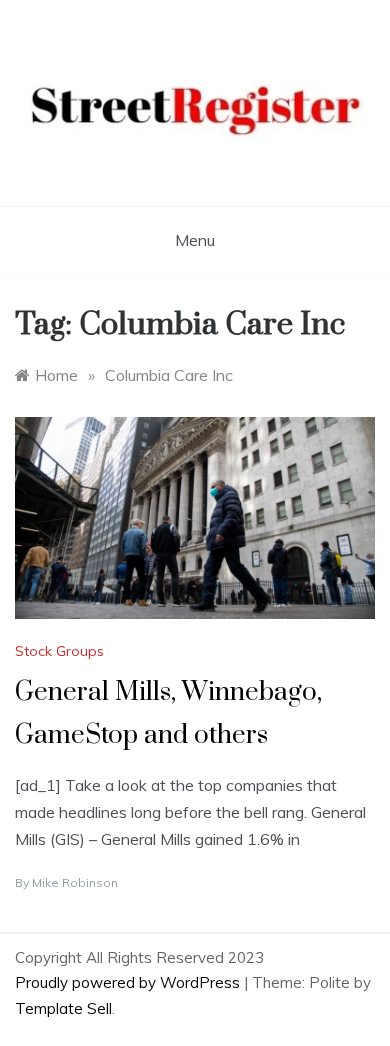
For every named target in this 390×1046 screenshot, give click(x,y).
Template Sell (63, 1008)
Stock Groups (59, 651)
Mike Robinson (75, 882)
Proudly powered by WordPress (129, 982)
